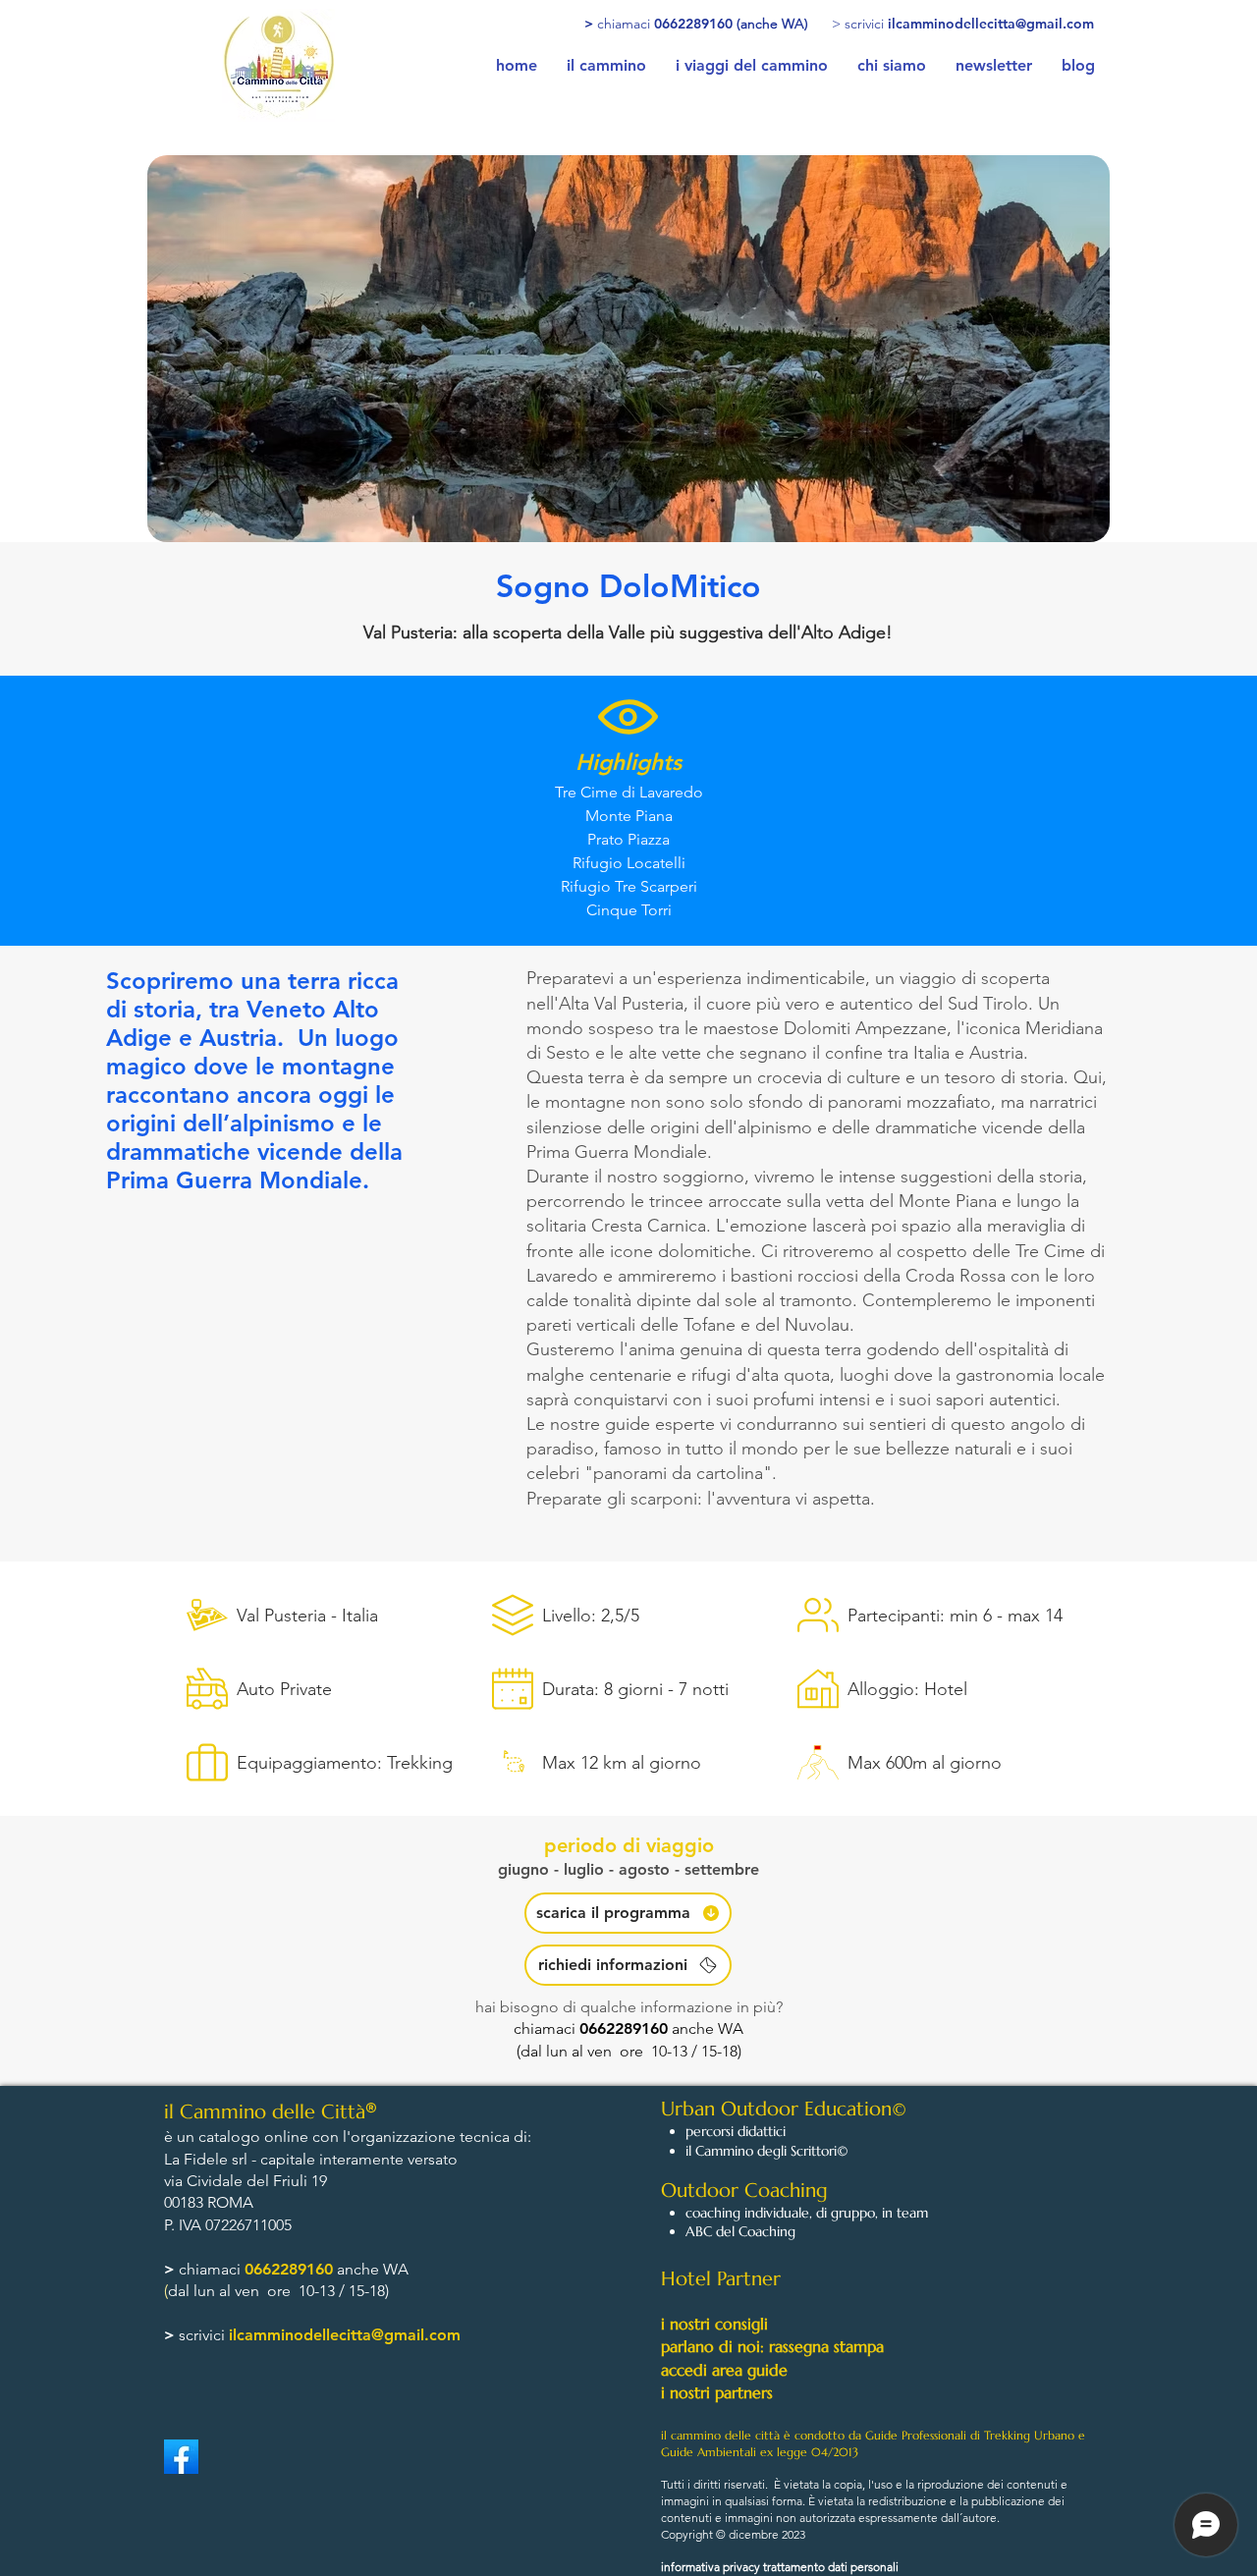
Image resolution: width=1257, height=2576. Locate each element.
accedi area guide (724, 2370)
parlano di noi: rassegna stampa (772, 2346)
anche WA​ (371, 2269)
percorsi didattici (736, 2131)
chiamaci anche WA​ (628, 2028)
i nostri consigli (714, 2324)
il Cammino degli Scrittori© (767, 2151)
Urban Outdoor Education (776, 2109)
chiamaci (212, 2269)
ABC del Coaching (740, 2231)
